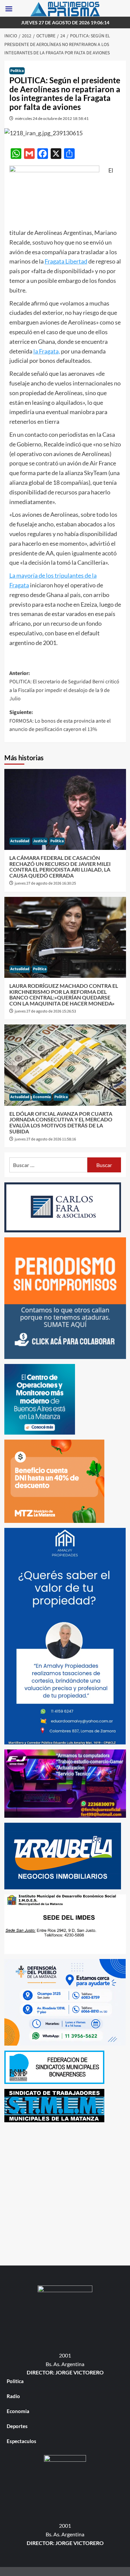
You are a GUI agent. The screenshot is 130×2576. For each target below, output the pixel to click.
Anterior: (64, 686)
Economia (42, 1097)
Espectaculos (21, 2441)
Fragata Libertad (66, 261)
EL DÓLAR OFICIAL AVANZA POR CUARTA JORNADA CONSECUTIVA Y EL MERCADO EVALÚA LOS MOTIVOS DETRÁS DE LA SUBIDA (61, 1122)
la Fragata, (47, 351)
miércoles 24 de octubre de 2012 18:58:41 (52, 118)
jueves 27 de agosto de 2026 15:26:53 (45, 1011)
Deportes (17, 2426)
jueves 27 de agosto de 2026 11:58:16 (45, 1139)
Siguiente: (60, 721)
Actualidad (20, 841)
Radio (13, 2396)
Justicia (40, 841)
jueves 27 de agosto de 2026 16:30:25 (45, 883)
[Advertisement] (65, 2192)
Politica (17, 71)
